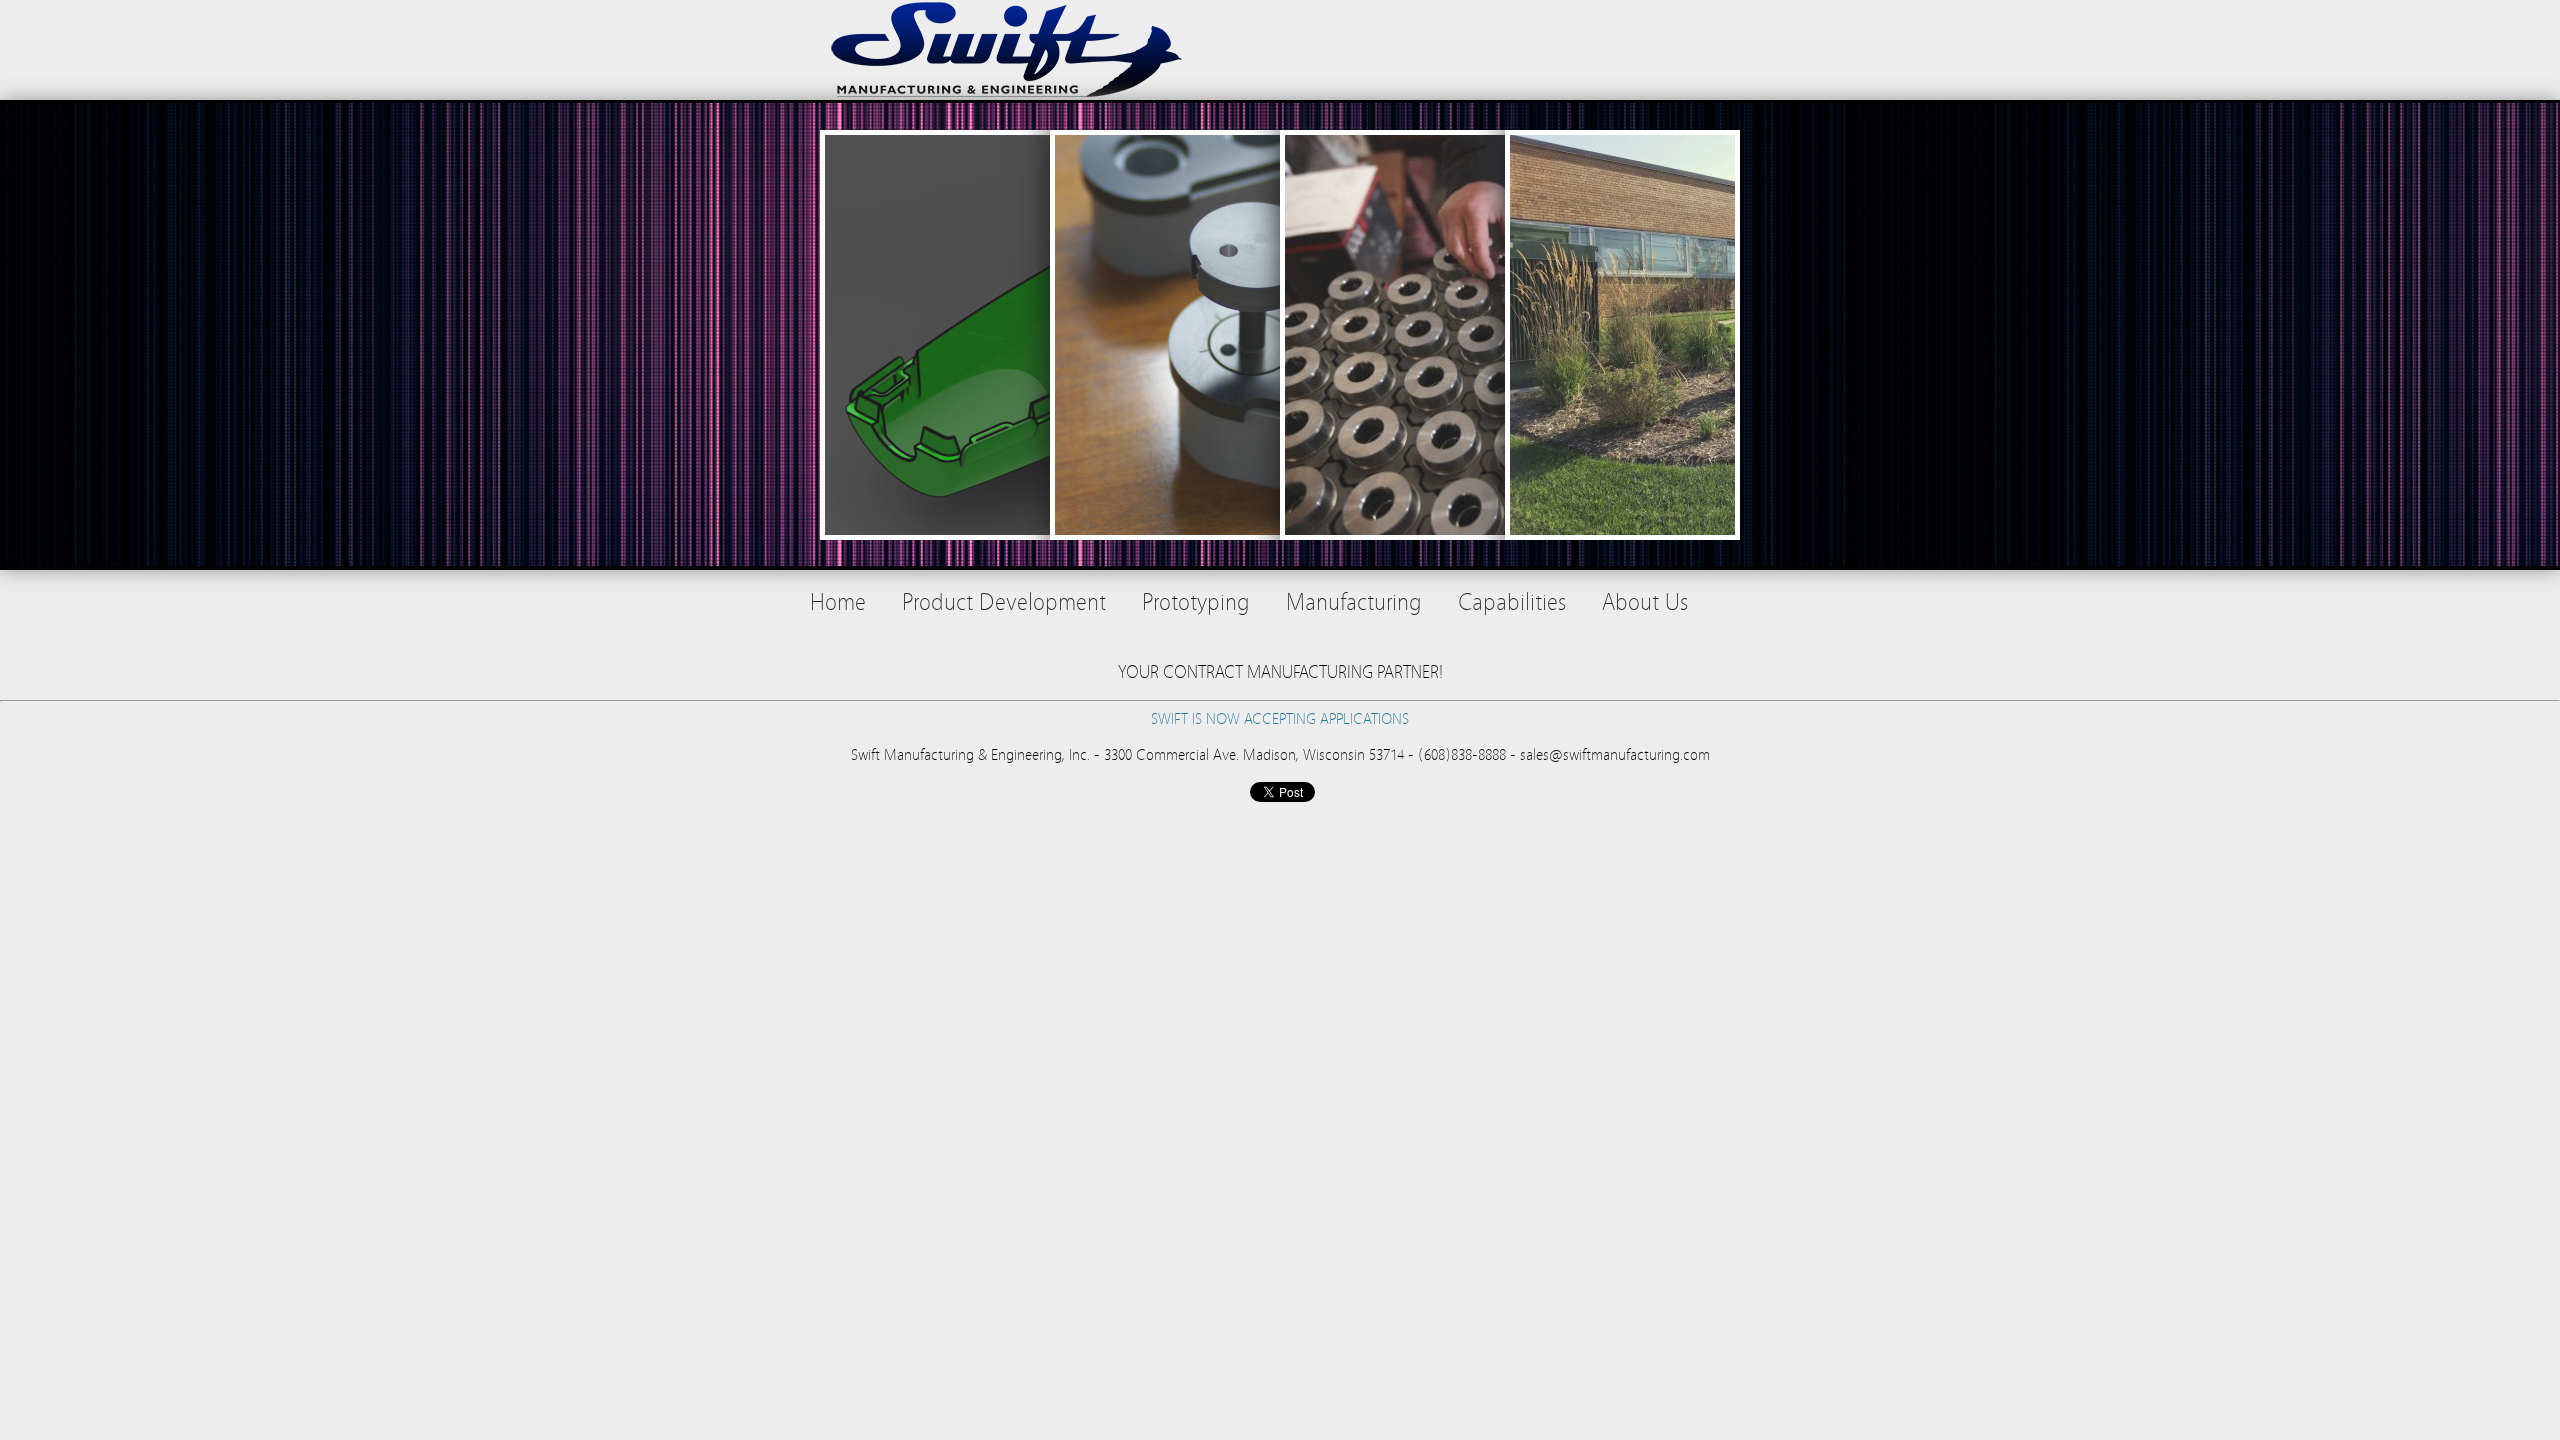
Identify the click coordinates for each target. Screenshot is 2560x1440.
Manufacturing (1354, 602)
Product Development (1004, 602)
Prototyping (1196, 602)
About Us (1645, 602)
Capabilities (1512, 602)
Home (838, 602)
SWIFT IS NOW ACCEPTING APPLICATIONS (1280, 719)
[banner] (1280, 50)
